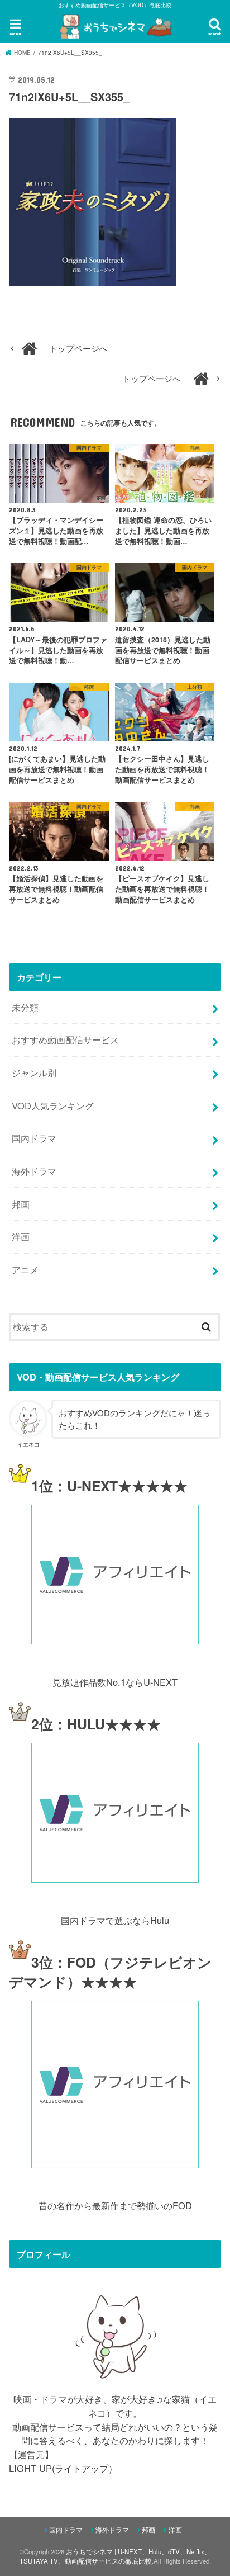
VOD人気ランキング (53, 1105)
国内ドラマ (34, 1138)
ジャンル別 (34, 1072)
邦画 (21, 1204)
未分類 (25, 1007)
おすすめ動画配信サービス (65, 1039)
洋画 (21, 1236)
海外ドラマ (34, 1171)
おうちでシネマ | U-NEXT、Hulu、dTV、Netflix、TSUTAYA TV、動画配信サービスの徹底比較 (115, 2556)
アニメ (25, 1269)
